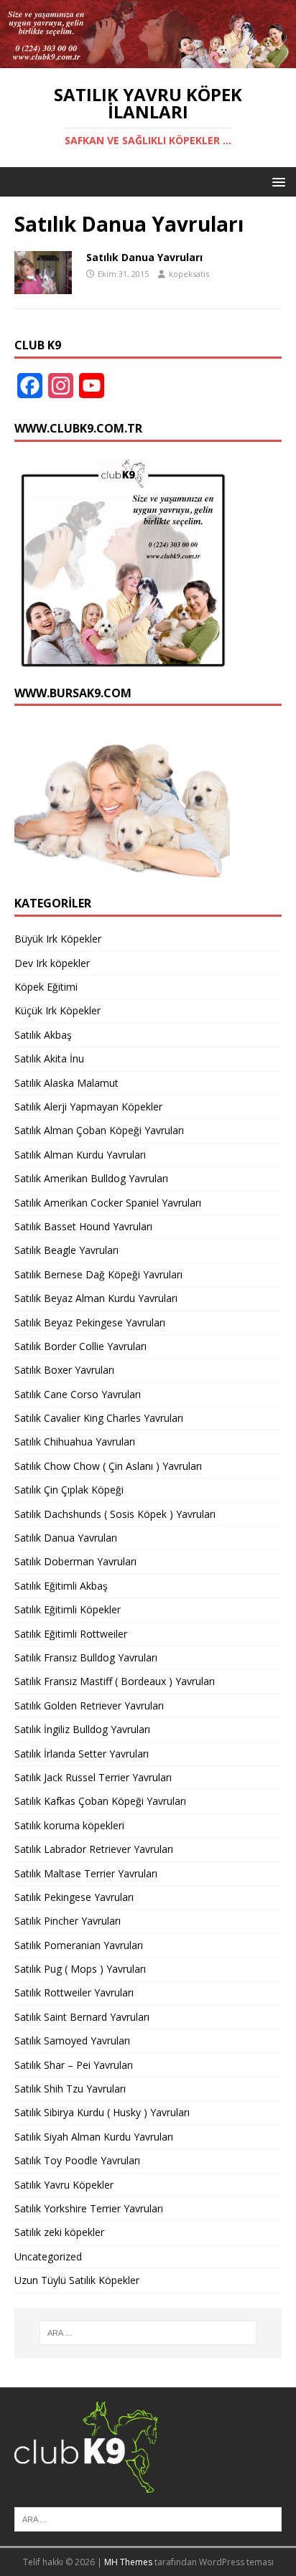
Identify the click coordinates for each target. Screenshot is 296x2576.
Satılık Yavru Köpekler (64, 2185)
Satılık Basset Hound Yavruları (83, 1226)
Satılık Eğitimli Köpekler (68, 1609)
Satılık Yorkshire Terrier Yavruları (89, 2208)
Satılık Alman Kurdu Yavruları (80, 1155)
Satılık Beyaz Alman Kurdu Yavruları (96, 1298)
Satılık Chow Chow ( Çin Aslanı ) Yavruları (108, 1466)
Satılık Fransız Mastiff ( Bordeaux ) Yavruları (115, 1681)
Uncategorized (48, 2256)
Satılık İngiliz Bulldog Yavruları (82, 1729)
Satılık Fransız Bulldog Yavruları (86, 1657)
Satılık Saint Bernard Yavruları (82, 2017)
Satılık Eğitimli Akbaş (61, 1586)
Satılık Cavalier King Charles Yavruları (99, 1418)
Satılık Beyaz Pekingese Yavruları (90, 1322)
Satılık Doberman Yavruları (75, 1561)
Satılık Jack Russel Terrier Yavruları (93, 1777)
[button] (276, 181)
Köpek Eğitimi (46, 987)
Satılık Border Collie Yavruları (80, 1346)
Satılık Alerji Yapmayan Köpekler (88, 1107)
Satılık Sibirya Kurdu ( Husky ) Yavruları (102, 2112)
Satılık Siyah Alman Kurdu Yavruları (94, 2137)
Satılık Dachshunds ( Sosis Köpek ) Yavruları (115, 1514)
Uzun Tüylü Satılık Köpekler (77, 2280)
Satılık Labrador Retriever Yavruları (94, 1849)
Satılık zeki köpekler (59, 2232)
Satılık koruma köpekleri (69, 1825)
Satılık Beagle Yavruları (66, 1250)
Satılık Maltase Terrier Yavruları (86, 1873)
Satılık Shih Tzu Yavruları (70, 2089)
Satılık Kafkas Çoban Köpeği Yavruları (100, 1801)
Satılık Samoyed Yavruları (72, 2040)
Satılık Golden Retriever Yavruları (89, 1705)
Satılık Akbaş (43, 1035)
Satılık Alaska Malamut (66, 1083)
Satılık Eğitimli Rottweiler (71, 1634)
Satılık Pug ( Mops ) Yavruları (80, 1969)
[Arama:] (148, 2333)
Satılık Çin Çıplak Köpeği (69, 1490)
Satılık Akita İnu (49, 1058)
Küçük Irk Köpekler (57, 1010)
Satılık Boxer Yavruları (64, 1370)
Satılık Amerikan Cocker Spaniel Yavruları (108, 1203)
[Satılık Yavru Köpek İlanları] (148, 60)
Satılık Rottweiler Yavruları (74, 1992)
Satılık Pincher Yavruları (68, 1921)
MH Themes (128, 2562)
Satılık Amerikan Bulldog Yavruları (91, 1178)
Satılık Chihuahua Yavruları (75, 1442)
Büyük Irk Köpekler (58, 939)
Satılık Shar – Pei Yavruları (74, 2065)
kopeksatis (189, 274)
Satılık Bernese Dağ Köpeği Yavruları (98, 1274)
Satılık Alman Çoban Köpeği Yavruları (99, 1130)
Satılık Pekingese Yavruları (74, 1897)
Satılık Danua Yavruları (144, 257)
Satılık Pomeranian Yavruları (79, 1945)
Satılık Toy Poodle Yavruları (77, 2160)
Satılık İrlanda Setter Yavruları (82, 1754)
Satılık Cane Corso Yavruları (78, 1394)
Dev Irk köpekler (52, 963)
